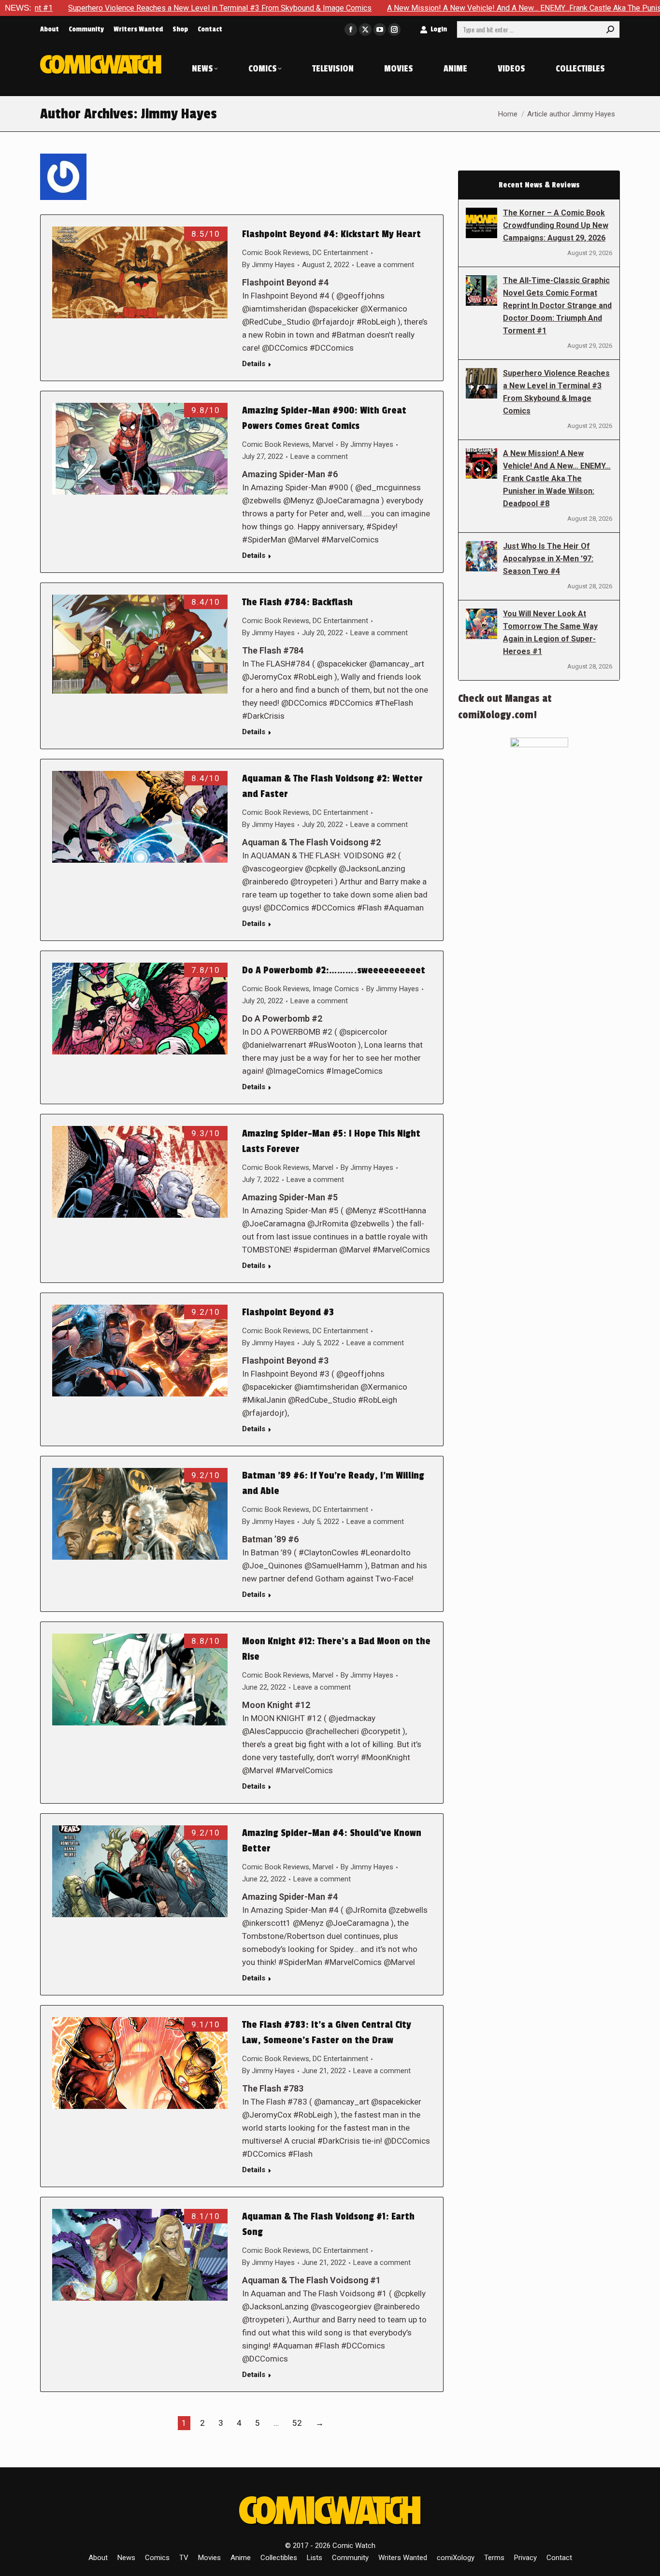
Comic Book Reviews (276, 253)
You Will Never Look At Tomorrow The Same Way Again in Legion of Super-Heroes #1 (550, 633)
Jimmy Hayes (179, 114)
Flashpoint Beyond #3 (288, 1312)
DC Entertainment (340, 253)
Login (439, 29)
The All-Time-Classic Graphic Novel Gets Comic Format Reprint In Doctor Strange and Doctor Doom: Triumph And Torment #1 (557, 306)
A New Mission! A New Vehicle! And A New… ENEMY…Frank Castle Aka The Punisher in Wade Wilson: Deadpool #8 (557, 478)
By (268, 265)
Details (254, 364)
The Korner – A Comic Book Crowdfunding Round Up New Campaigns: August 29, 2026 (556, 225)
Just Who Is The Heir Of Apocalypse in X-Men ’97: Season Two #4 (548, 559)
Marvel (323, 444)
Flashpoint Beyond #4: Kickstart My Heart (331, 234)
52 (297, 2423)
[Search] (610, 29)
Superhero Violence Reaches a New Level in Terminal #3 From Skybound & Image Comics (556, 392)
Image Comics (336, 989)
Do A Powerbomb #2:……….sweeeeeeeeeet (334, 970)
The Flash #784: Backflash (297, 602)
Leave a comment (385, 265)
